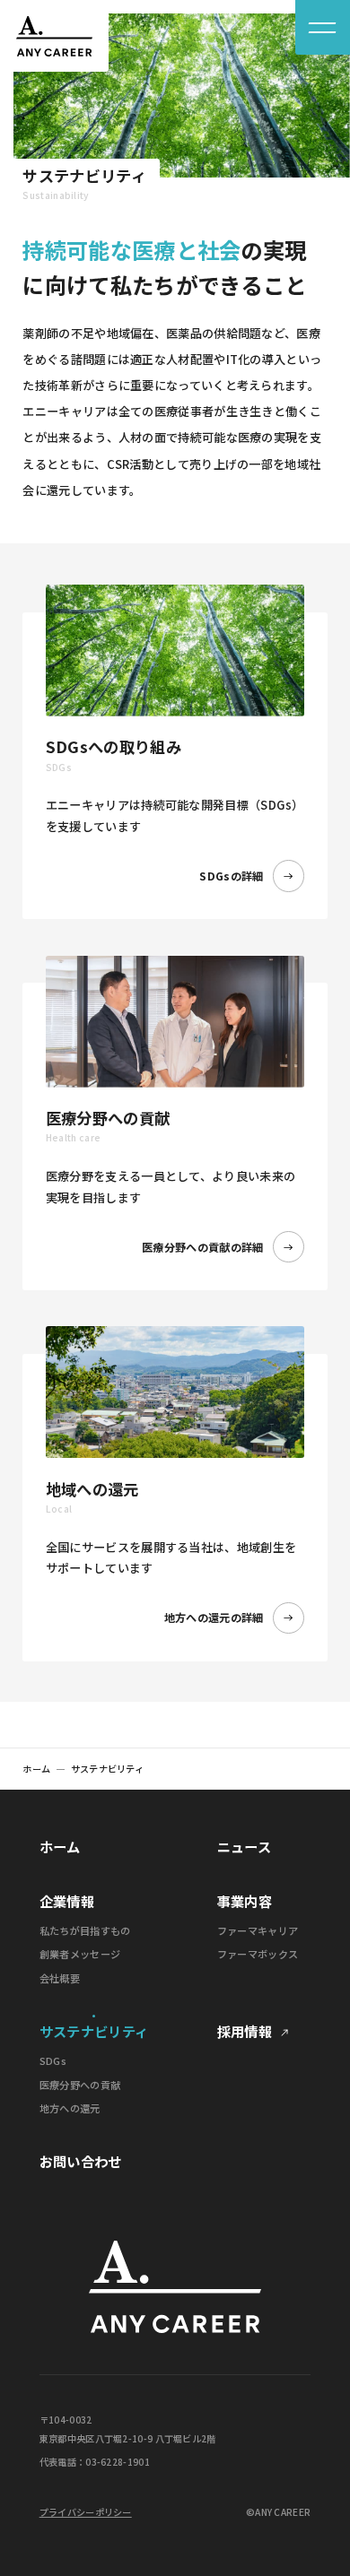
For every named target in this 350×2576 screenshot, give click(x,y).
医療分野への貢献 (80, 2085)
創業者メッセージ (80, 1954)
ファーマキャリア (258, 1931)
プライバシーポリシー (86, 2512)
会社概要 (60, 1978)
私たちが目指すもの (85, 1931)
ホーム (36, 1769)
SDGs (53, 2061)
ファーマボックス (258, 1954)
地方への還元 (70, 2108)
